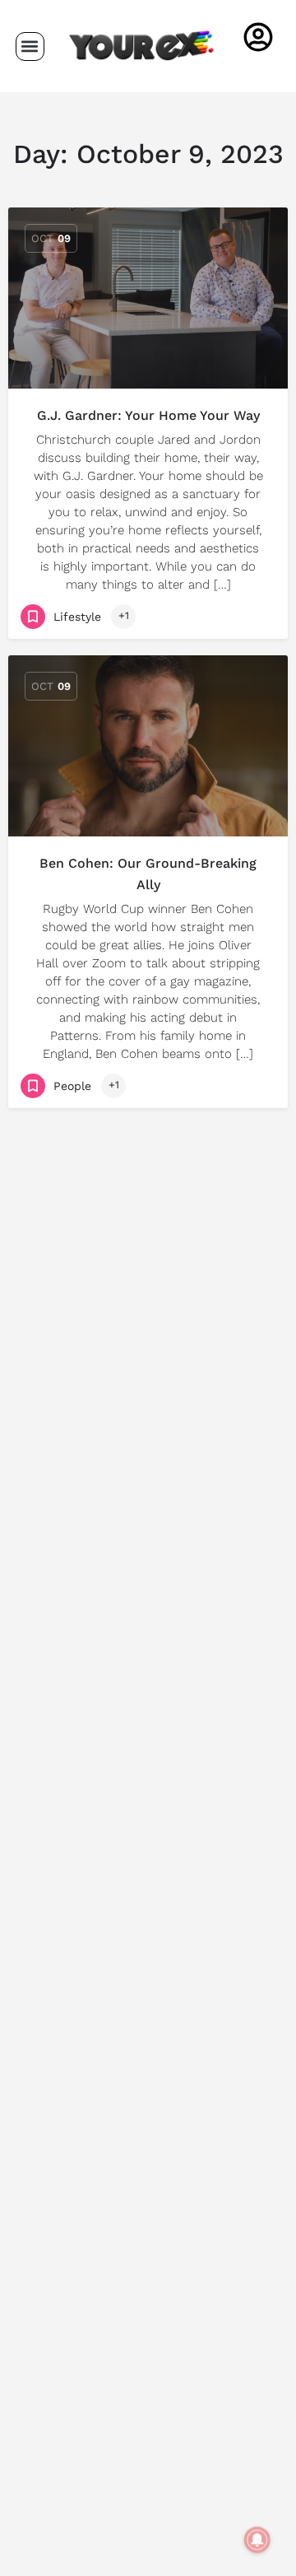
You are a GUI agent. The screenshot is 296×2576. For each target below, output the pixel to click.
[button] (30, 47)
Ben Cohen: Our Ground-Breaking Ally (148, 874)
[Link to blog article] (148, 298)
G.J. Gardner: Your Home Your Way (148, 415)
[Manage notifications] (257, 2540)
